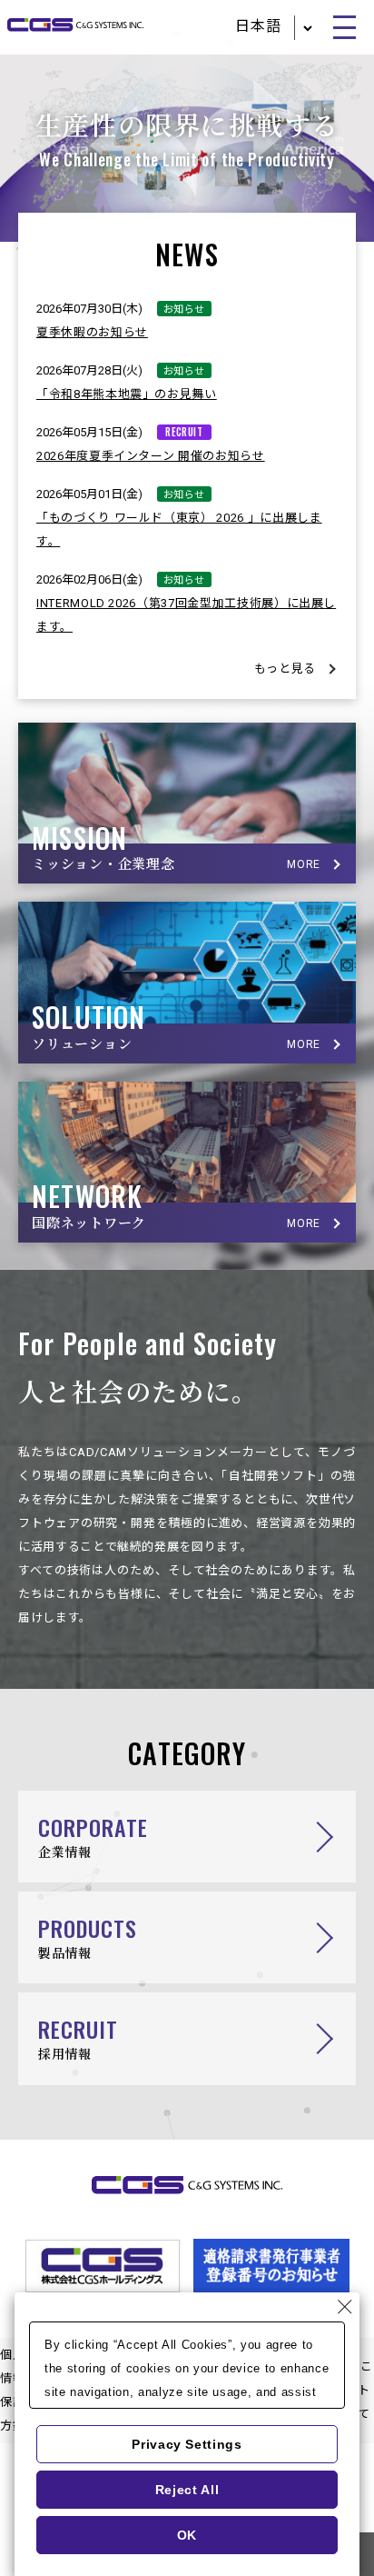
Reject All (187, 2490)
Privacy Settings (187, 2444)
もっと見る (285, 669)
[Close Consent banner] (345, 2307)
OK (187, 2535)
